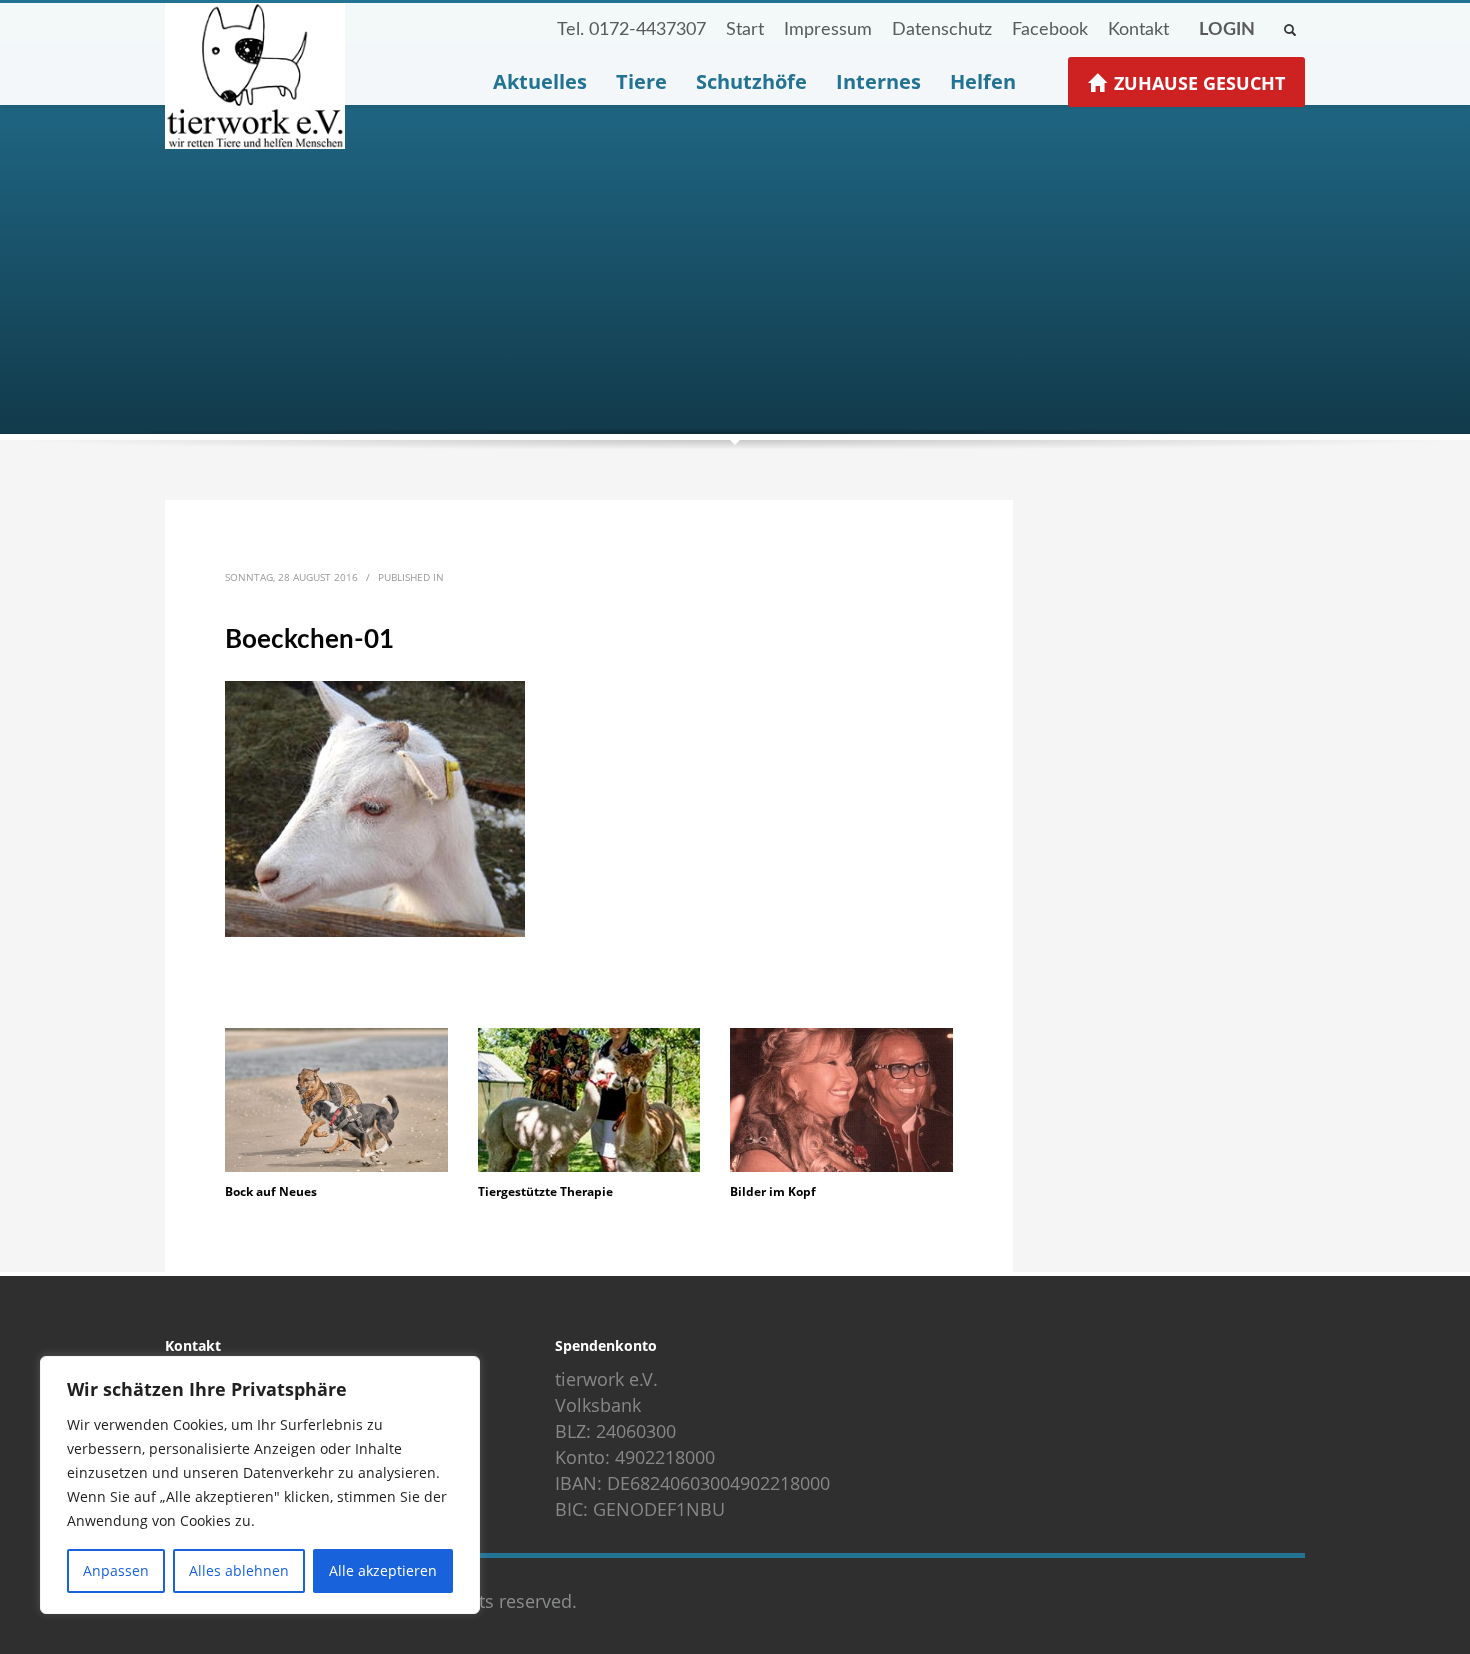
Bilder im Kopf (773, 1191)
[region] (260, 1485)
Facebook (1050, 30)
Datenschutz (942, 30)
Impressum (828, 30)
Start (745, 30)
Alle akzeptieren (383, 1570)
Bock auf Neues (271, 1191)
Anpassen (116, 1570)
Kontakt (1138, 30)
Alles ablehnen (239, 1570)
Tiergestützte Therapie (545, 1191)
